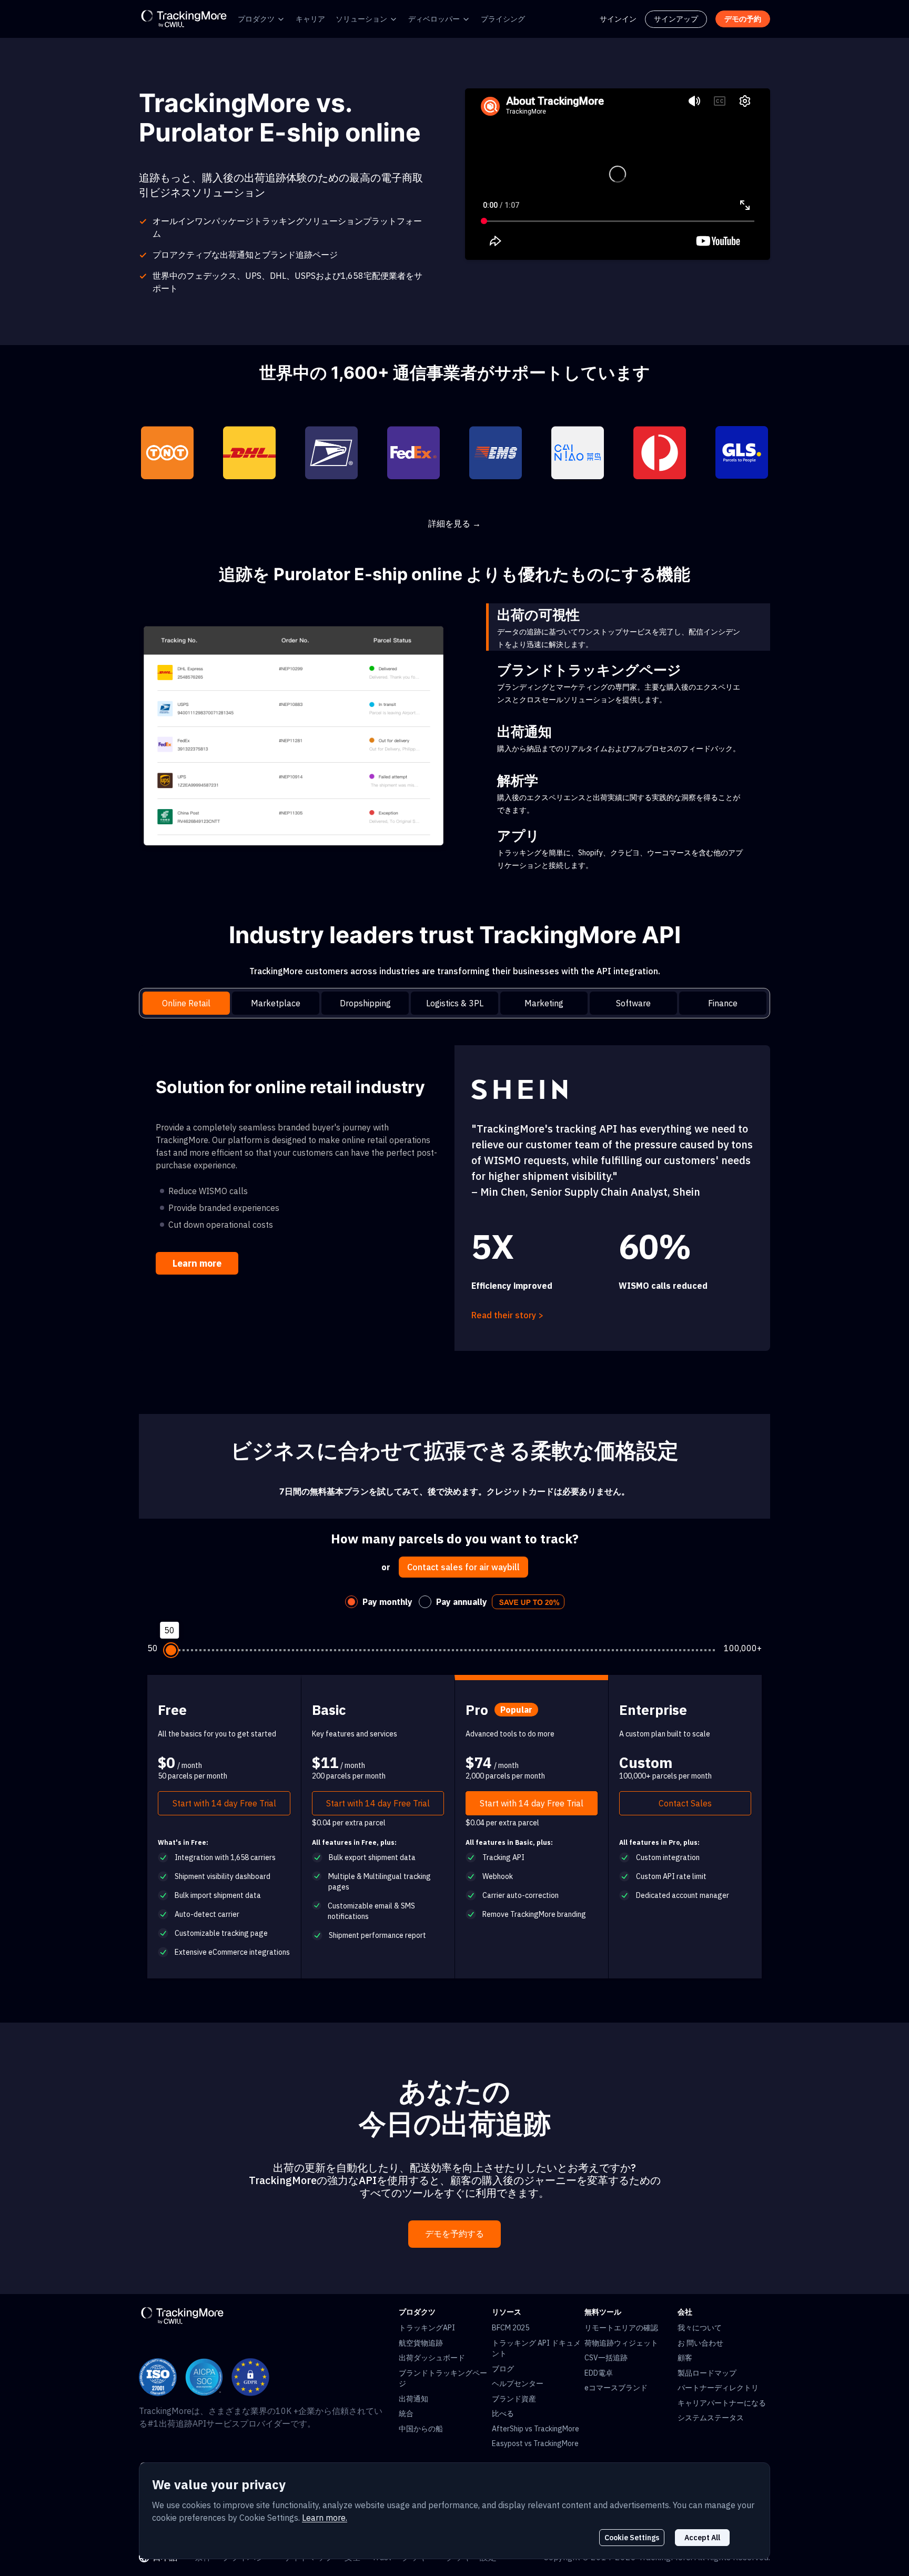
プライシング (503, 19)
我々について (700, 2328)
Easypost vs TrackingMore (535, 2443)
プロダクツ (256, 19)
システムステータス (711, 2418)
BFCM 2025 (511, 2328)
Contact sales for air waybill (463, 1567)
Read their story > (507, 1315)
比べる (503, 2413)
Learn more (197, 1263)
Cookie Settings (632, 2538)
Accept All (702, 2538)
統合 (406, 2413)
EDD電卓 (599, 2373)
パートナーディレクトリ (718, 2388)
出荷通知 (413, 2399)
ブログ (503, 2369)
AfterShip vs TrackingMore (536, 2429)
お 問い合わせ (700, 2343)
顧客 (685, 2358)
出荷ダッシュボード (432, 2358)
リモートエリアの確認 (621, 2328)
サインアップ (676, 19)
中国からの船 (421, 2429)
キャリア (310, 19)
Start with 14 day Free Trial (224, 1803)
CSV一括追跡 (606, 2358)
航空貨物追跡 (421, 2343)
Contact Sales (685, 1803)
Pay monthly (387, 1602)
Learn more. (325, 2518)
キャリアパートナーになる (722, 2403)
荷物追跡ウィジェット (621, 2343)
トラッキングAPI (427, 2328)
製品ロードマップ (707, 2373)
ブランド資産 (514, 2399)
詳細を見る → (454, 523)
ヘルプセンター (518, 2383)
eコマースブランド (616, 2388)
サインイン (618, 19)
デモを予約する (454, 2234)
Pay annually (462, 1602)
